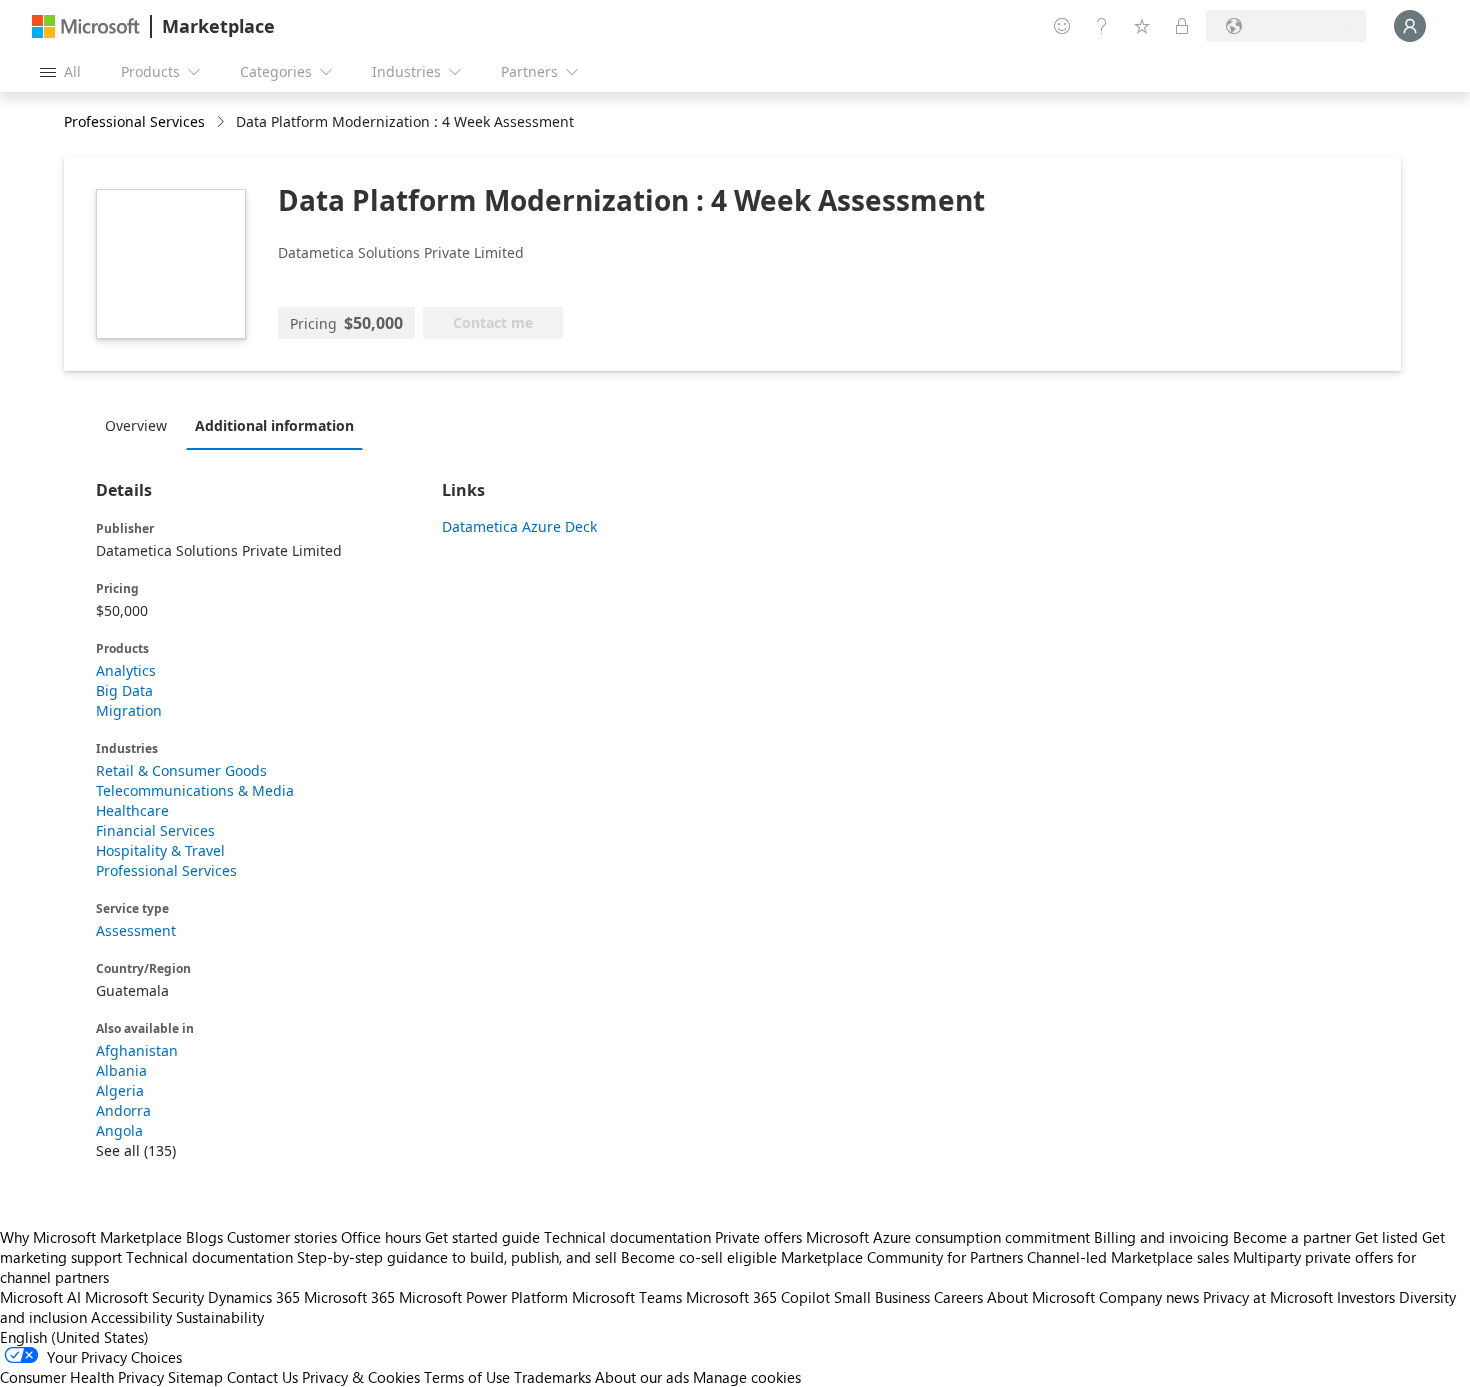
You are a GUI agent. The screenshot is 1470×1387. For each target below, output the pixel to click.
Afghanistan (137, 1050)
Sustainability (220, 1317)
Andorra (123, 1110)
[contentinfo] (222, 122)
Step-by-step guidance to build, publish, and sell (457, 1257)
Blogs (204, 1237)
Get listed (1386, 1237)
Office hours (381, 1237)
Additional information (274, 425)
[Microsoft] (86, 26)
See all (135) (136, 1150)
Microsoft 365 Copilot (758, 1297)
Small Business (882, 1297)
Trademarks (552, 1377)
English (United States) (74, 1337)
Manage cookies (747, 1377)
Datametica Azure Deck (519, 526)
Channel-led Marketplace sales (1128, 1257)
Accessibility (131, 1317)
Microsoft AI (40, 1297)
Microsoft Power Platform (483, 1297)
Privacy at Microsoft (1268, 1297)
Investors (1366, 1297)
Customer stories (282, 1237)
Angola (119, 1130)
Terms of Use (467, 1377)
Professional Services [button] (134, 121)
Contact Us (262, 1377)
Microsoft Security (144, 1297)
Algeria (120, 1090)
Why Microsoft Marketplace (91, 1237)
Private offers (758, 1237)
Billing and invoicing (1161, 1237)
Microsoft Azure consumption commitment (950, 1237)
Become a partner (1292, 1237)
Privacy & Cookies (361, 1377)
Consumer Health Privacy (82, 1377)
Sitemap (195, 1377)
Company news (1149, 1297)
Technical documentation (627, 1237)
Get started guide (482, 1237)
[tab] (141, 425)
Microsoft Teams (627, 1297)
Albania (121, 1070)
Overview (136, 425)
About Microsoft (1041, 1297)
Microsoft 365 (349, 1297)
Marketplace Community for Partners (902, 1257)
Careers (958, 1297)
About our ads (642, 1377)
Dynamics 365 (254, 1297)
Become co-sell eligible (699, 1257)
